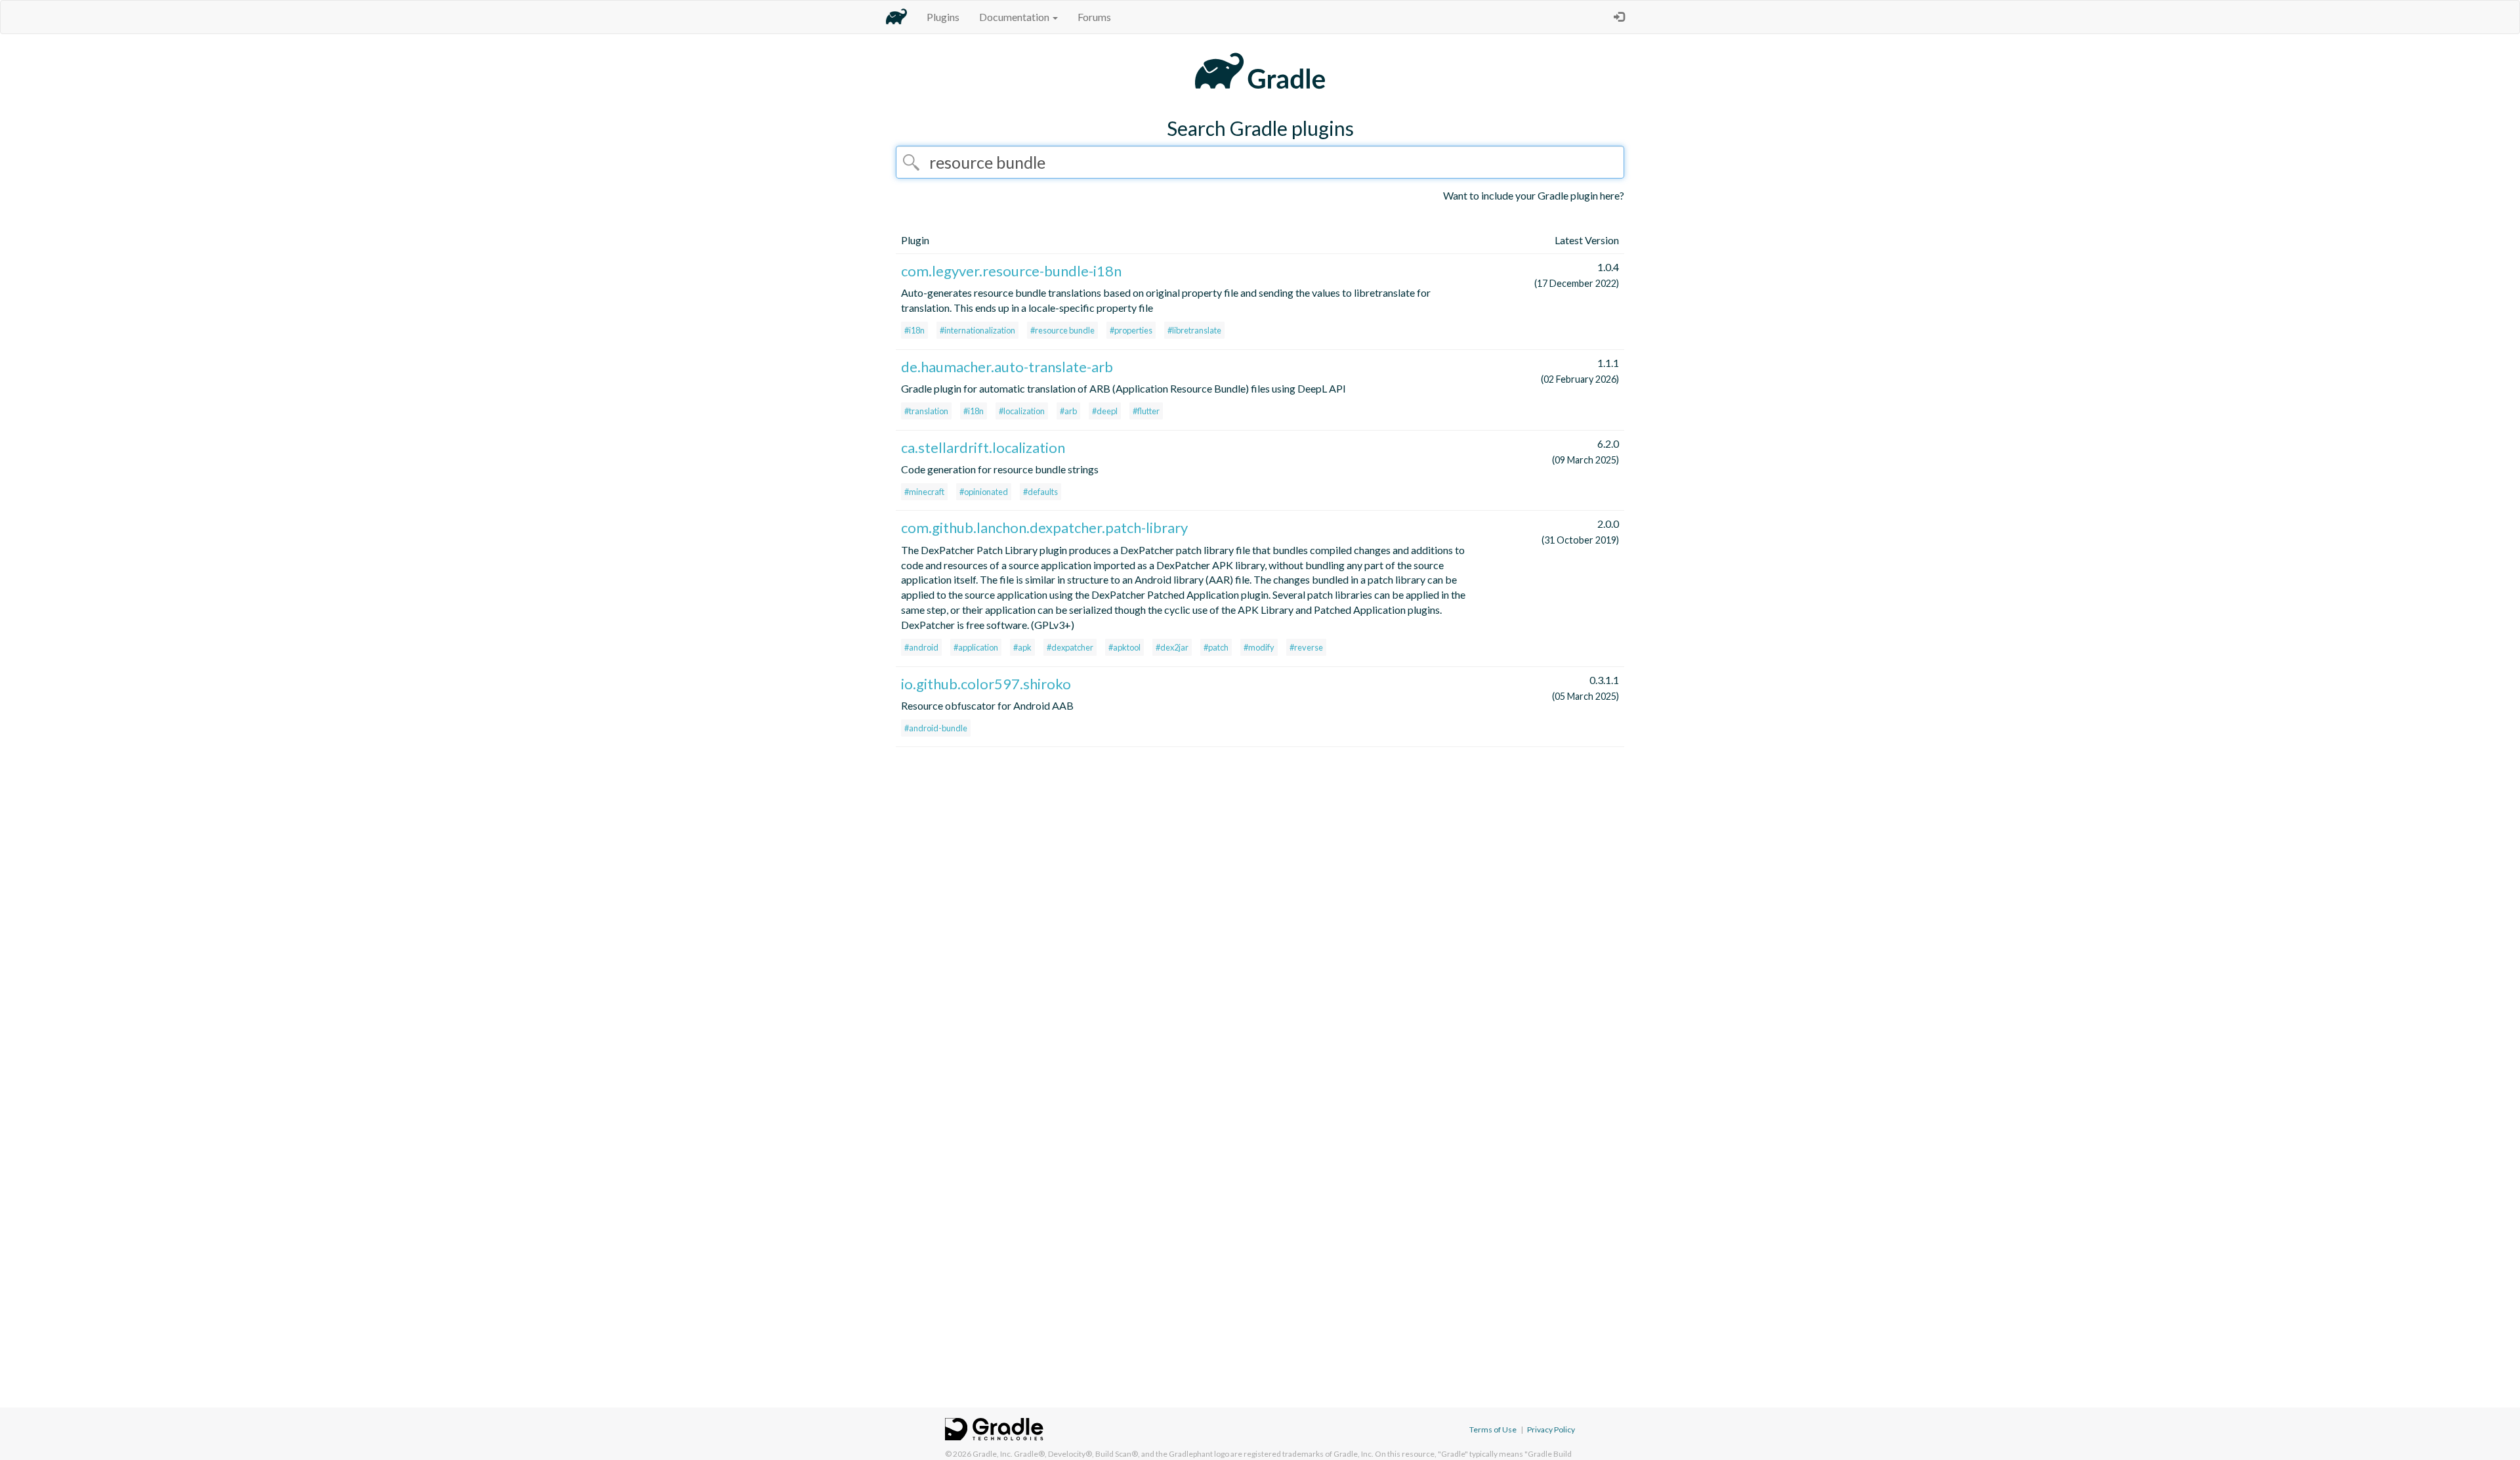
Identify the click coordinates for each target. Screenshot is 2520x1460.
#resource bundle (1062, 330)
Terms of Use (1493, 1429)
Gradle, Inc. (993, 1454)
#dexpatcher (1070, 647)
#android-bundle (936, 728)
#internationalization (977, 330)
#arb (1068, 411)
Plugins (943, 17)
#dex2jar (1172, 647)
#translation (926, 411)
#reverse (1306, 647)
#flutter (1146, 411)
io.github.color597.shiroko (986, 684)
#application (976, 647)
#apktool (1124, 647)
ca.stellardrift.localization (983, 447)
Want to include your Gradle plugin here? (1534, 195)
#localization (1022, 411)
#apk (1022, 647)
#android (921, 647)
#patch (1216, 647)
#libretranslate (1194, 330)
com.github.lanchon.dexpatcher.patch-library (1044, 527)
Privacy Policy (1551, 1429)
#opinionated (984, 492)
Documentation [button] (1015, 17)
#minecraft (924, 492)
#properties (1131, 330)
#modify (1259, 647)
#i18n (914, 330)
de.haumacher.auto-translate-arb (1007, 367)
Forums (1094, 17)
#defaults (1040, 492)
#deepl (1105, 411)
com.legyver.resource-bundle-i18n (1011, 271)
